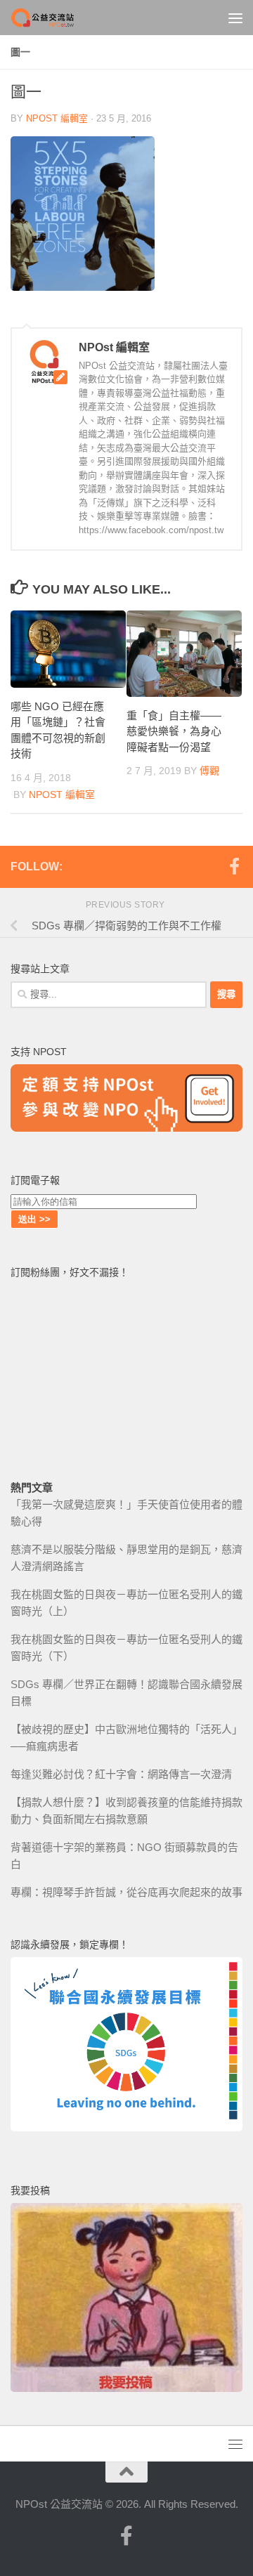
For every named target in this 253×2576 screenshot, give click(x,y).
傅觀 (209, 771)
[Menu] (235, 18)
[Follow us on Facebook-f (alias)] (234, 866)
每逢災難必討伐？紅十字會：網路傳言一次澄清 (121, 1774)
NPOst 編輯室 (57, 118)
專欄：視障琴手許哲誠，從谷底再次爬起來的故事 (126, 1892)
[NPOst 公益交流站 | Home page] (55, 18)
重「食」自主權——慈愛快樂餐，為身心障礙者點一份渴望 (174, 731)
